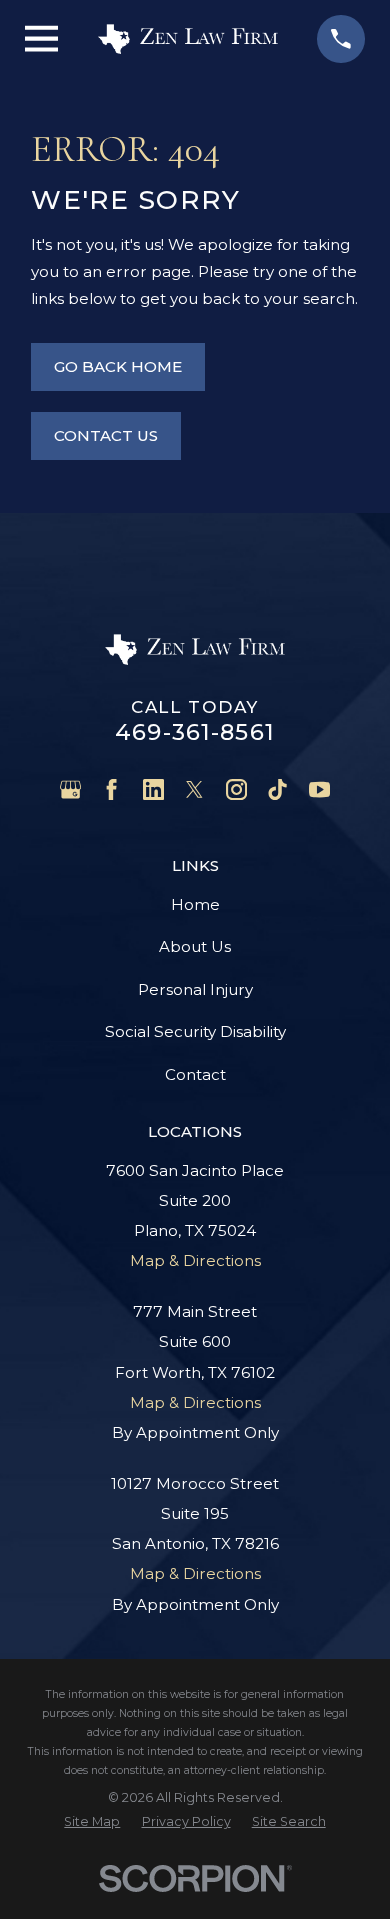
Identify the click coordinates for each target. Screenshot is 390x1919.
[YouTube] (319, 789)
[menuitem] (92, 1821)
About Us (195, 946)
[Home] (188, 39)
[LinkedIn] (153, 789)
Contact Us (106, 435)
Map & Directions (195, 1260)
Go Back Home (118, 366)
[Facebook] (111, 789)
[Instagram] (236, 789)
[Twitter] (194, 789)
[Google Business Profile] (70, 789)
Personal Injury (195, 989)
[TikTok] (277, 789)
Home (195, 904)
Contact (195, 1074)
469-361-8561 (195, 732)
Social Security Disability (195, 1031)
